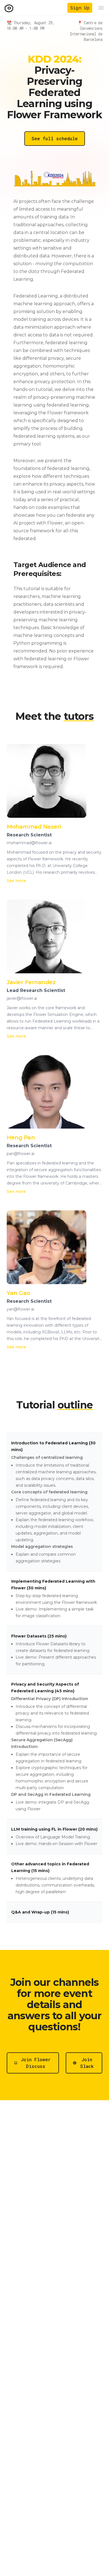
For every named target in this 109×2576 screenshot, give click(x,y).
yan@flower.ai (20, 1309)
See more (16, 881)
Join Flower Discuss (36, 2063)
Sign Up (80, 8)
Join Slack (87, 2063)
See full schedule (55, 138)
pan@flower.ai (21, 1154)
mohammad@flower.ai (29, 843)
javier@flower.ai (22, 998)
